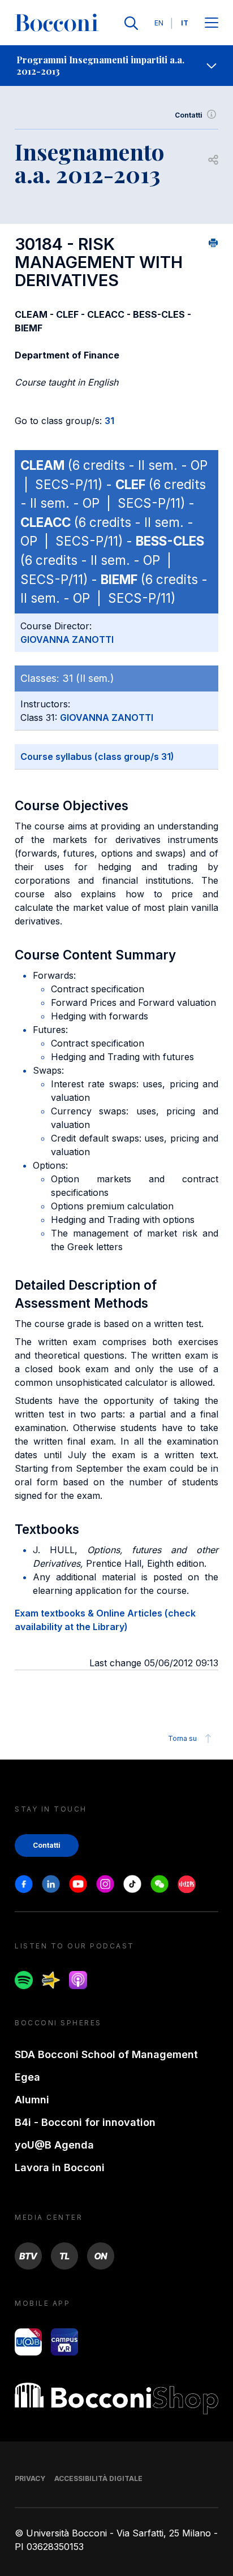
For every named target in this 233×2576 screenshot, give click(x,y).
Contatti (189, 115)
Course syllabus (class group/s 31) (97, 757)
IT (185, 23)
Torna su (182, 1738)
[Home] (57, 23)
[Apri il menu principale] (212, 23)
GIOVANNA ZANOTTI (67, 639)
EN (159, 23)
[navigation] (116, 66)
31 (109, 421)
